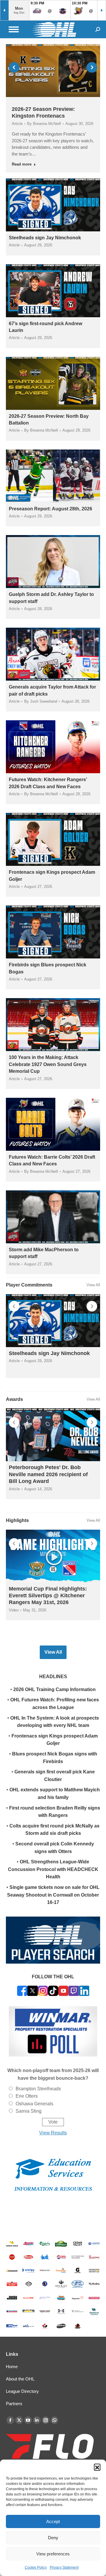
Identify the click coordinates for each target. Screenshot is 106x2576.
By (44, 124)
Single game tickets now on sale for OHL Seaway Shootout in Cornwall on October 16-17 (53, 1895)
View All (93, 1285)
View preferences (53, 2554)
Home (12, 2367)
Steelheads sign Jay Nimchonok (45, 238)
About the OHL (20, 2379)
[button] (97, 2467)
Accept (53, 2521)
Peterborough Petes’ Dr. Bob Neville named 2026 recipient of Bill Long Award (48, 1474)
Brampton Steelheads (38, 2089)
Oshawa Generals (34, 2104)
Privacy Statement (64, 2567)
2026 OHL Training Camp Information (54, 1689)
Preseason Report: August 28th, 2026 (50, 509)
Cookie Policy (36, 2567)
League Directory (22, 2391)
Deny (53, 2538)
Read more (22, 164)
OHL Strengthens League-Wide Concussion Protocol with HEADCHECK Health (53, 1869)
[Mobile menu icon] (14, 29)
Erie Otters (27, 2096)
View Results (53, 2133)
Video (14, 1610)
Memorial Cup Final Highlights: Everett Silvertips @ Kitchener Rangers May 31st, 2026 (48, 1596)
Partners (14, 2404)
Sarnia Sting (29, 2111)
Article (17, 124)
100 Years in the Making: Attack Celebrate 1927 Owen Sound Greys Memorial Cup (48, 1064)
